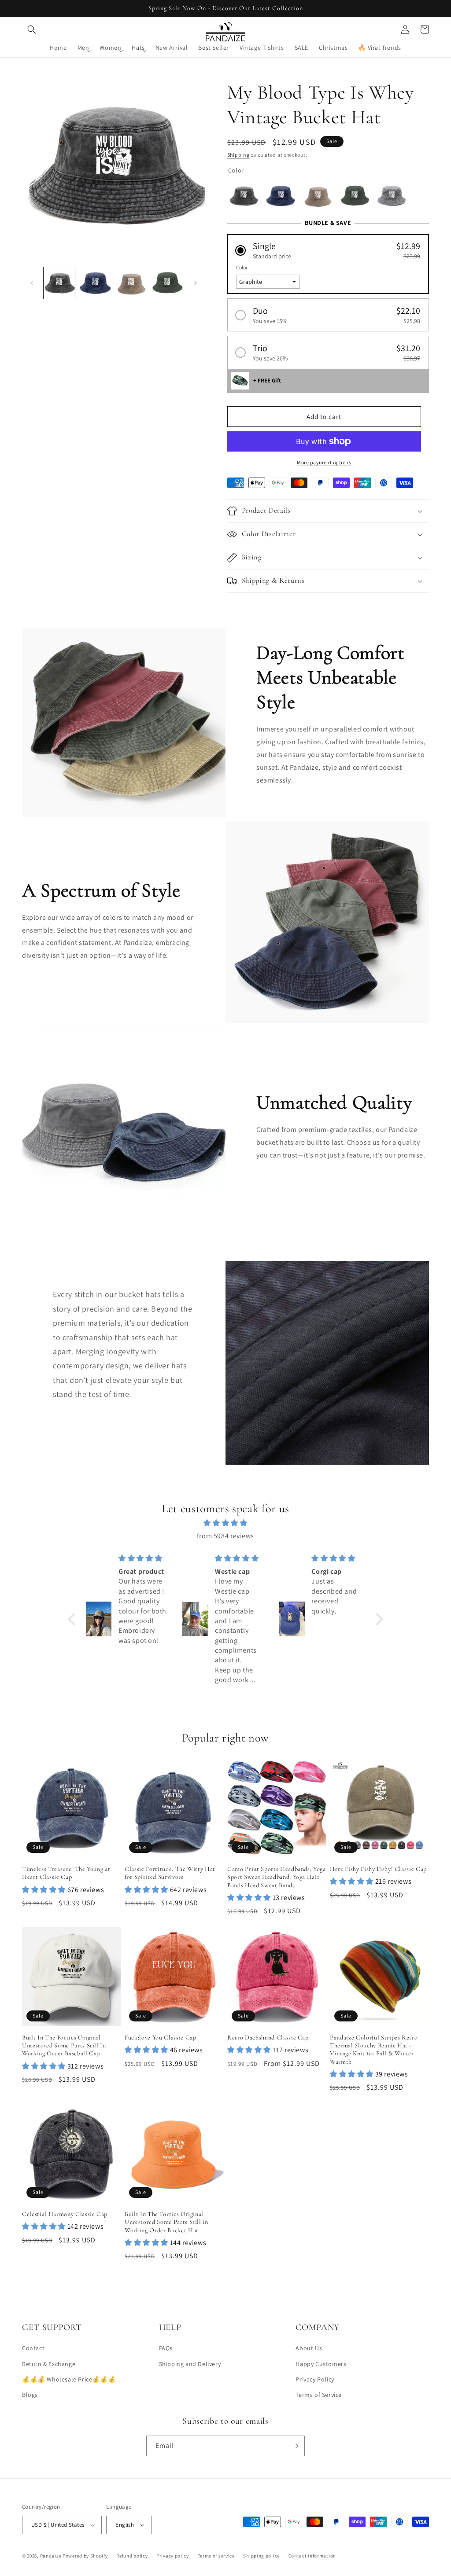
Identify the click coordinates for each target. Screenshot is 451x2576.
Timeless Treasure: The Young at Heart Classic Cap (66, 1873)
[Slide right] (196, 283)
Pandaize (51, 2556)
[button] (32, 29)
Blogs (30, 2395)
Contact (33, 2348)
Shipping (238, 155)
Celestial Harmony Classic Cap (65, 2214)
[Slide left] (32, 283)
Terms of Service (319, 2395)
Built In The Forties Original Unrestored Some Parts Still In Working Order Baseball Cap (64, 2045)
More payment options (324, 462)
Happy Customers (321, 2364)
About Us (309, 2348)
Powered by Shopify (85, 2556)
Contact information (312, 2556)
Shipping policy (261, 2556)
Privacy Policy (315, 2379)
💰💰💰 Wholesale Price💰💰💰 (69, 2379)
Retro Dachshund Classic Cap (268, 2038)
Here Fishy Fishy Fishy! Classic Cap (378, 1869)
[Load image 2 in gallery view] (95, 283)
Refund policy (132, 2556)
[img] (225, 1523)
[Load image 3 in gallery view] (131, 283)
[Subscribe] (295, 2446)
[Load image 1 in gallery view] (59, 283)
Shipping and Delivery (190, 2364)
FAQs (166, 2348)
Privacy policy (173, 2556)
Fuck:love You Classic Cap (161, 2038)
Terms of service (216, 2556)
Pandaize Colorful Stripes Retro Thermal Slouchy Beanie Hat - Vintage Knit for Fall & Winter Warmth (374, 2050)
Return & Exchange (49, 2364)
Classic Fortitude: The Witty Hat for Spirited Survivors (170, 1873)
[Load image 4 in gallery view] (167, 283)
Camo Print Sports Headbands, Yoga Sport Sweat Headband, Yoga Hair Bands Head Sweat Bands (277, 1877)
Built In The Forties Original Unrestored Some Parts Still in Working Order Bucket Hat (166, 2222)
